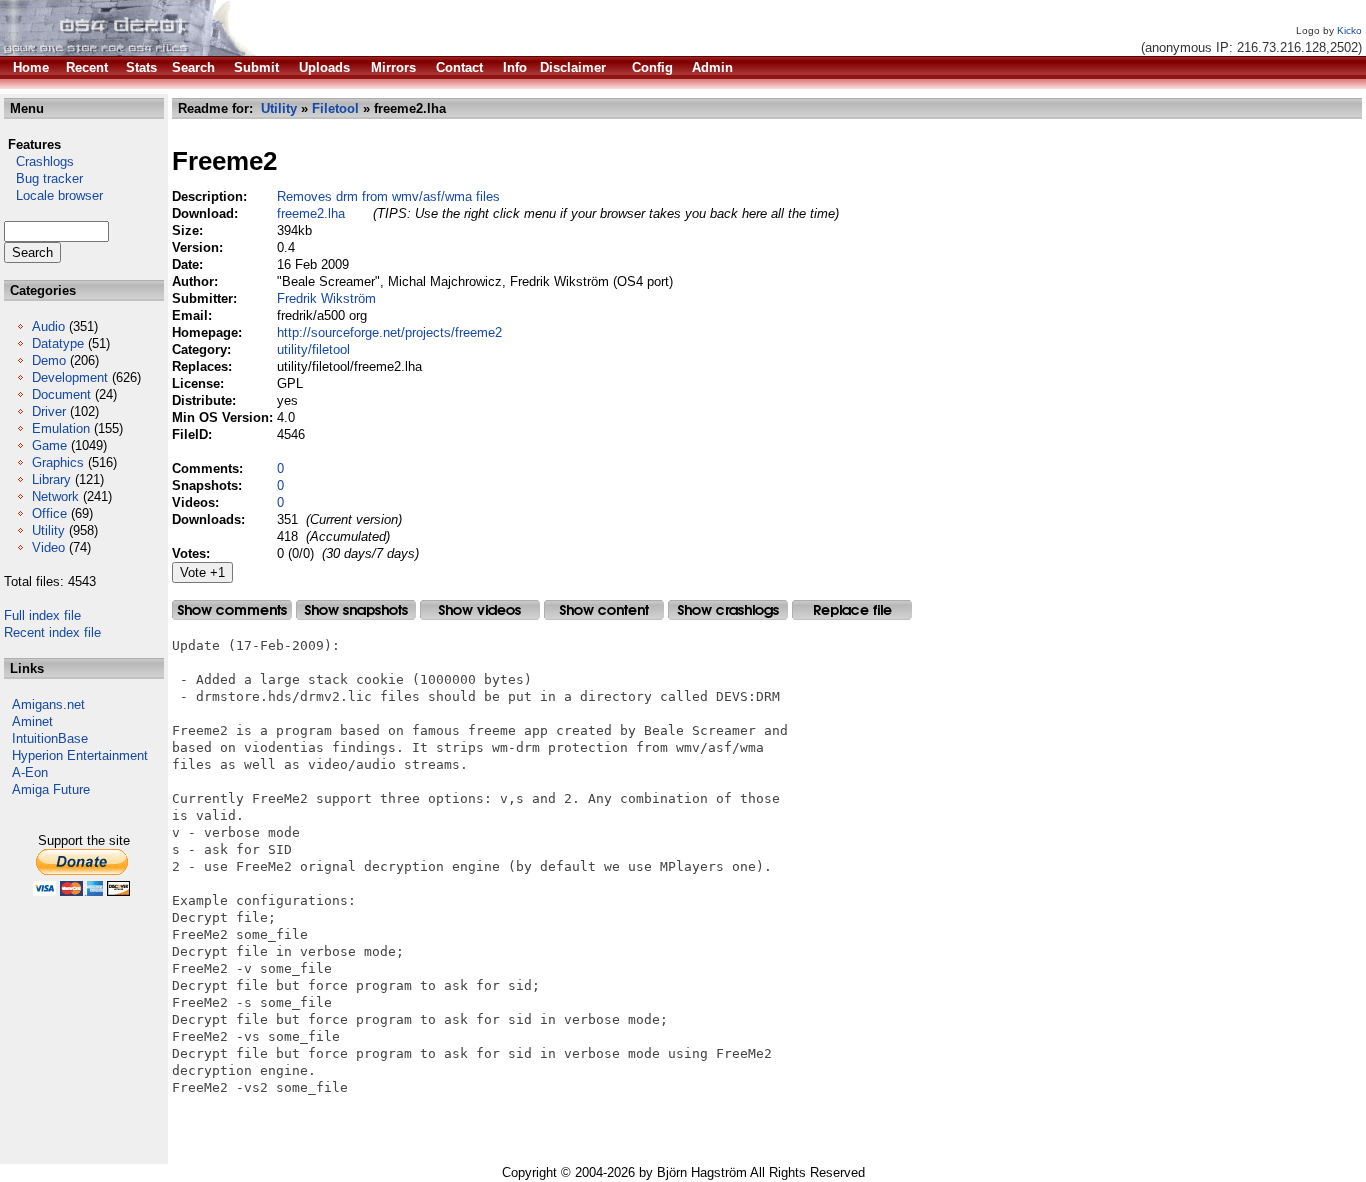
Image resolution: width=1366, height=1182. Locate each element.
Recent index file (52, 632)
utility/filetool (313, 349)
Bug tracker (43, 178)
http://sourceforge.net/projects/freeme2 (389, 332)
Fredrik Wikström (326, 298)
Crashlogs (39, 161)
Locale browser (53, 195)
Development (70, 377)
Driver (49, 411)
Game (49, 445)
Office (49, 513)
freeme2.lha (311, 213)
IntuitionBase (50, 738)
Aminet (32, 721)
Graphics (58, 462)
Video (48, 547)
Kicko (1349, 30)
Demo (49, 360)
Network (55, 496)
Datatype (58, 343)
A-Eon (30, 772)
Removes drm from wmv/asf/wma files (388, 196)
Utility (48, 530)
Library (51, 479)
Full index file (42, 615)
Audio (48, 326)
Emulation (61, 428)
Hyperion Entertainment (80, 755)
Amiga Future (51, 789)
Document (61, 394)
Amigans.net (48, 704)
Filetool (335, 108)
